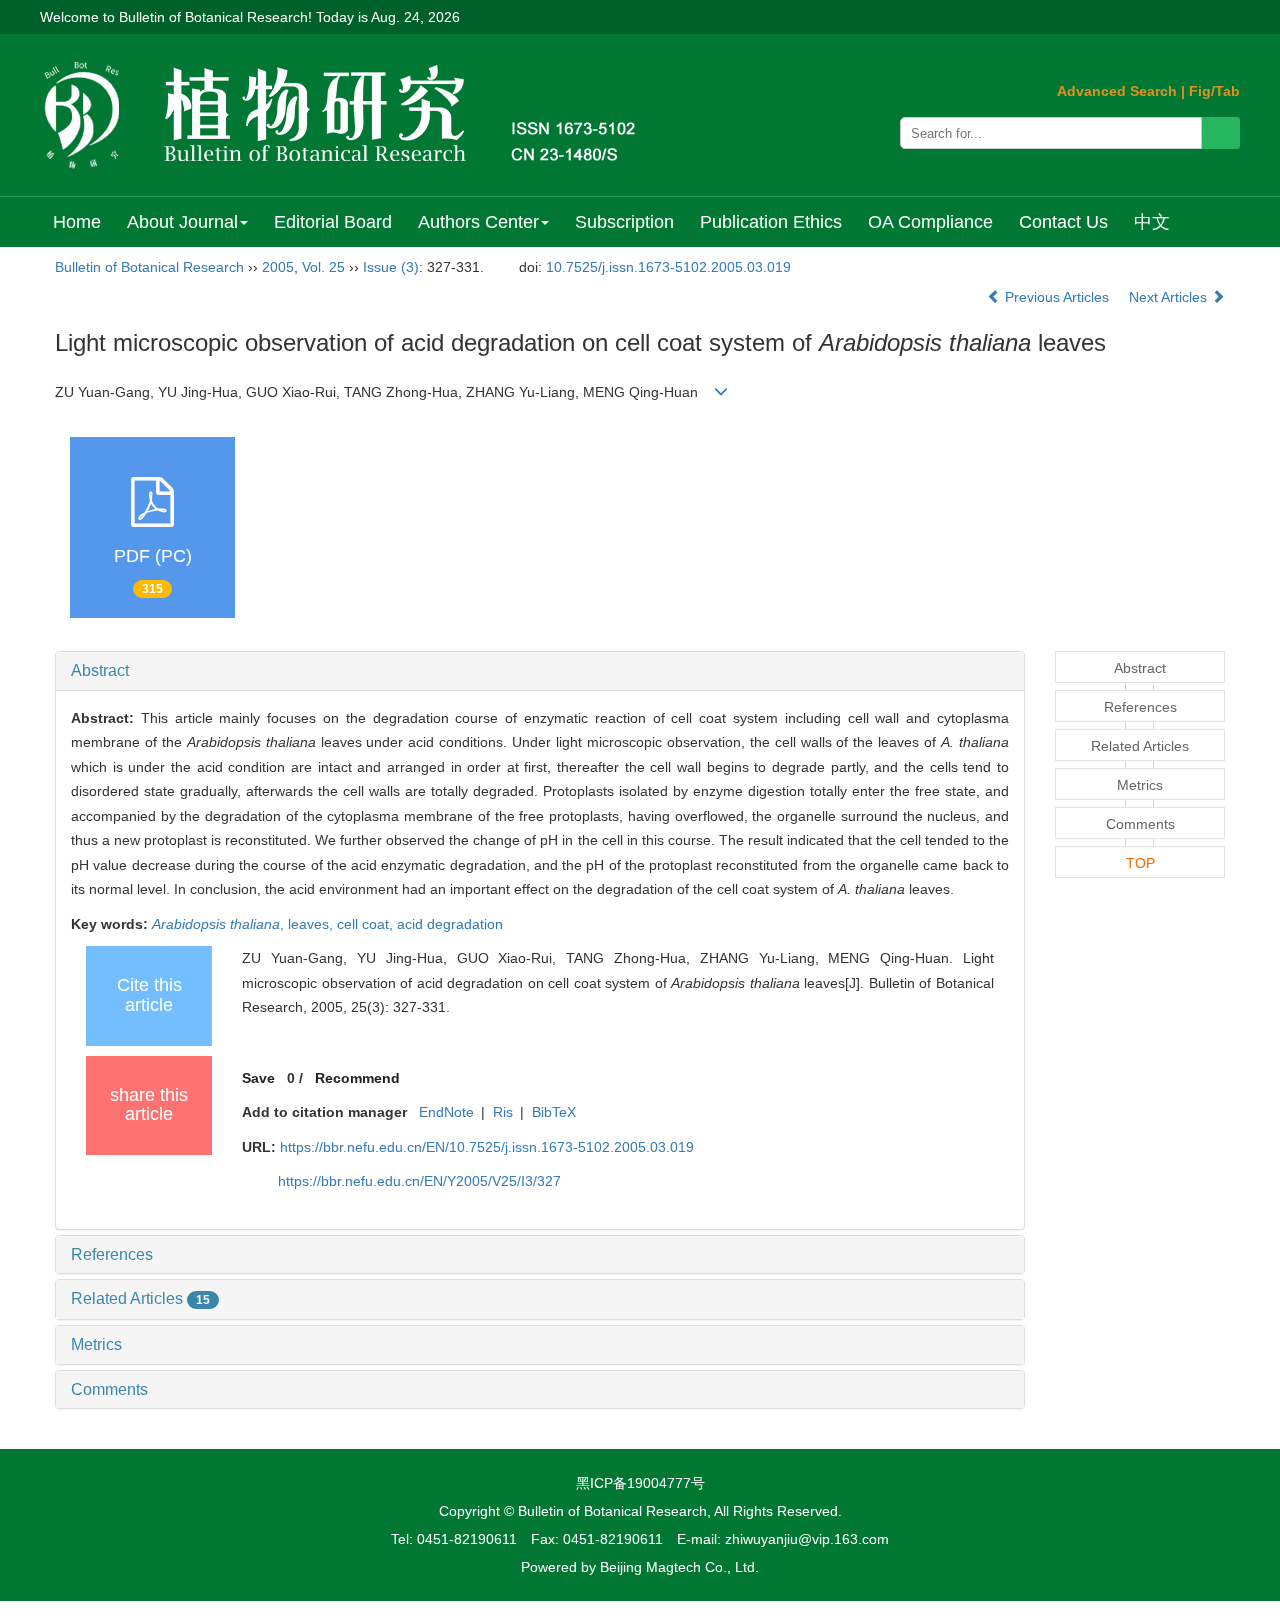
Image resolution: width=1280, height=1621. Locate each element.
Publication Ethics (771, 222)
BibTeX (554, 1112)
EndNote (446, 1112)
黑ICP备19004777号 (640, 1483)
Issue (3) (391, 267)
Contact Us (1063, 222)
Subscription (624, 222)
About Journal (182, 222)
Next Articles (1170, 297)
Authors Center (478, 222)
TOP (1140, 863)
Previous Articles (1057, 297)
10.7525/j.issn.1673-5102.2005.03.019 (668, 267)
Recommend (357, 1078)
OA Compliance (930, 222)
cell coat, (367, 924)
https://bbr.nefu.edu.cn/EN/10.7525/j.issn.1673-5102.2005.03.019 (487, 1147)
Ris (503, 1112)
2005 (278, 267)
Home (77, 222)
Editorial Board (333, 222)
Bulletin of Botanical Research (149, 267)
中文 (1152, 222)
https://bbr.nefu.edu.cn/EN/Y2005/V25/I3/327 (419, 1181)
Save (258, 1078)
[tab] (540, 671)
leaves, (312, 924)
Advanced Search (1117, 91)
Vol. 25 (323, 267)
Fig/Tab (1214, 91)
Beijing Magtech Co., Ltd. (679, 1567)
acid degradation (450, 924)
